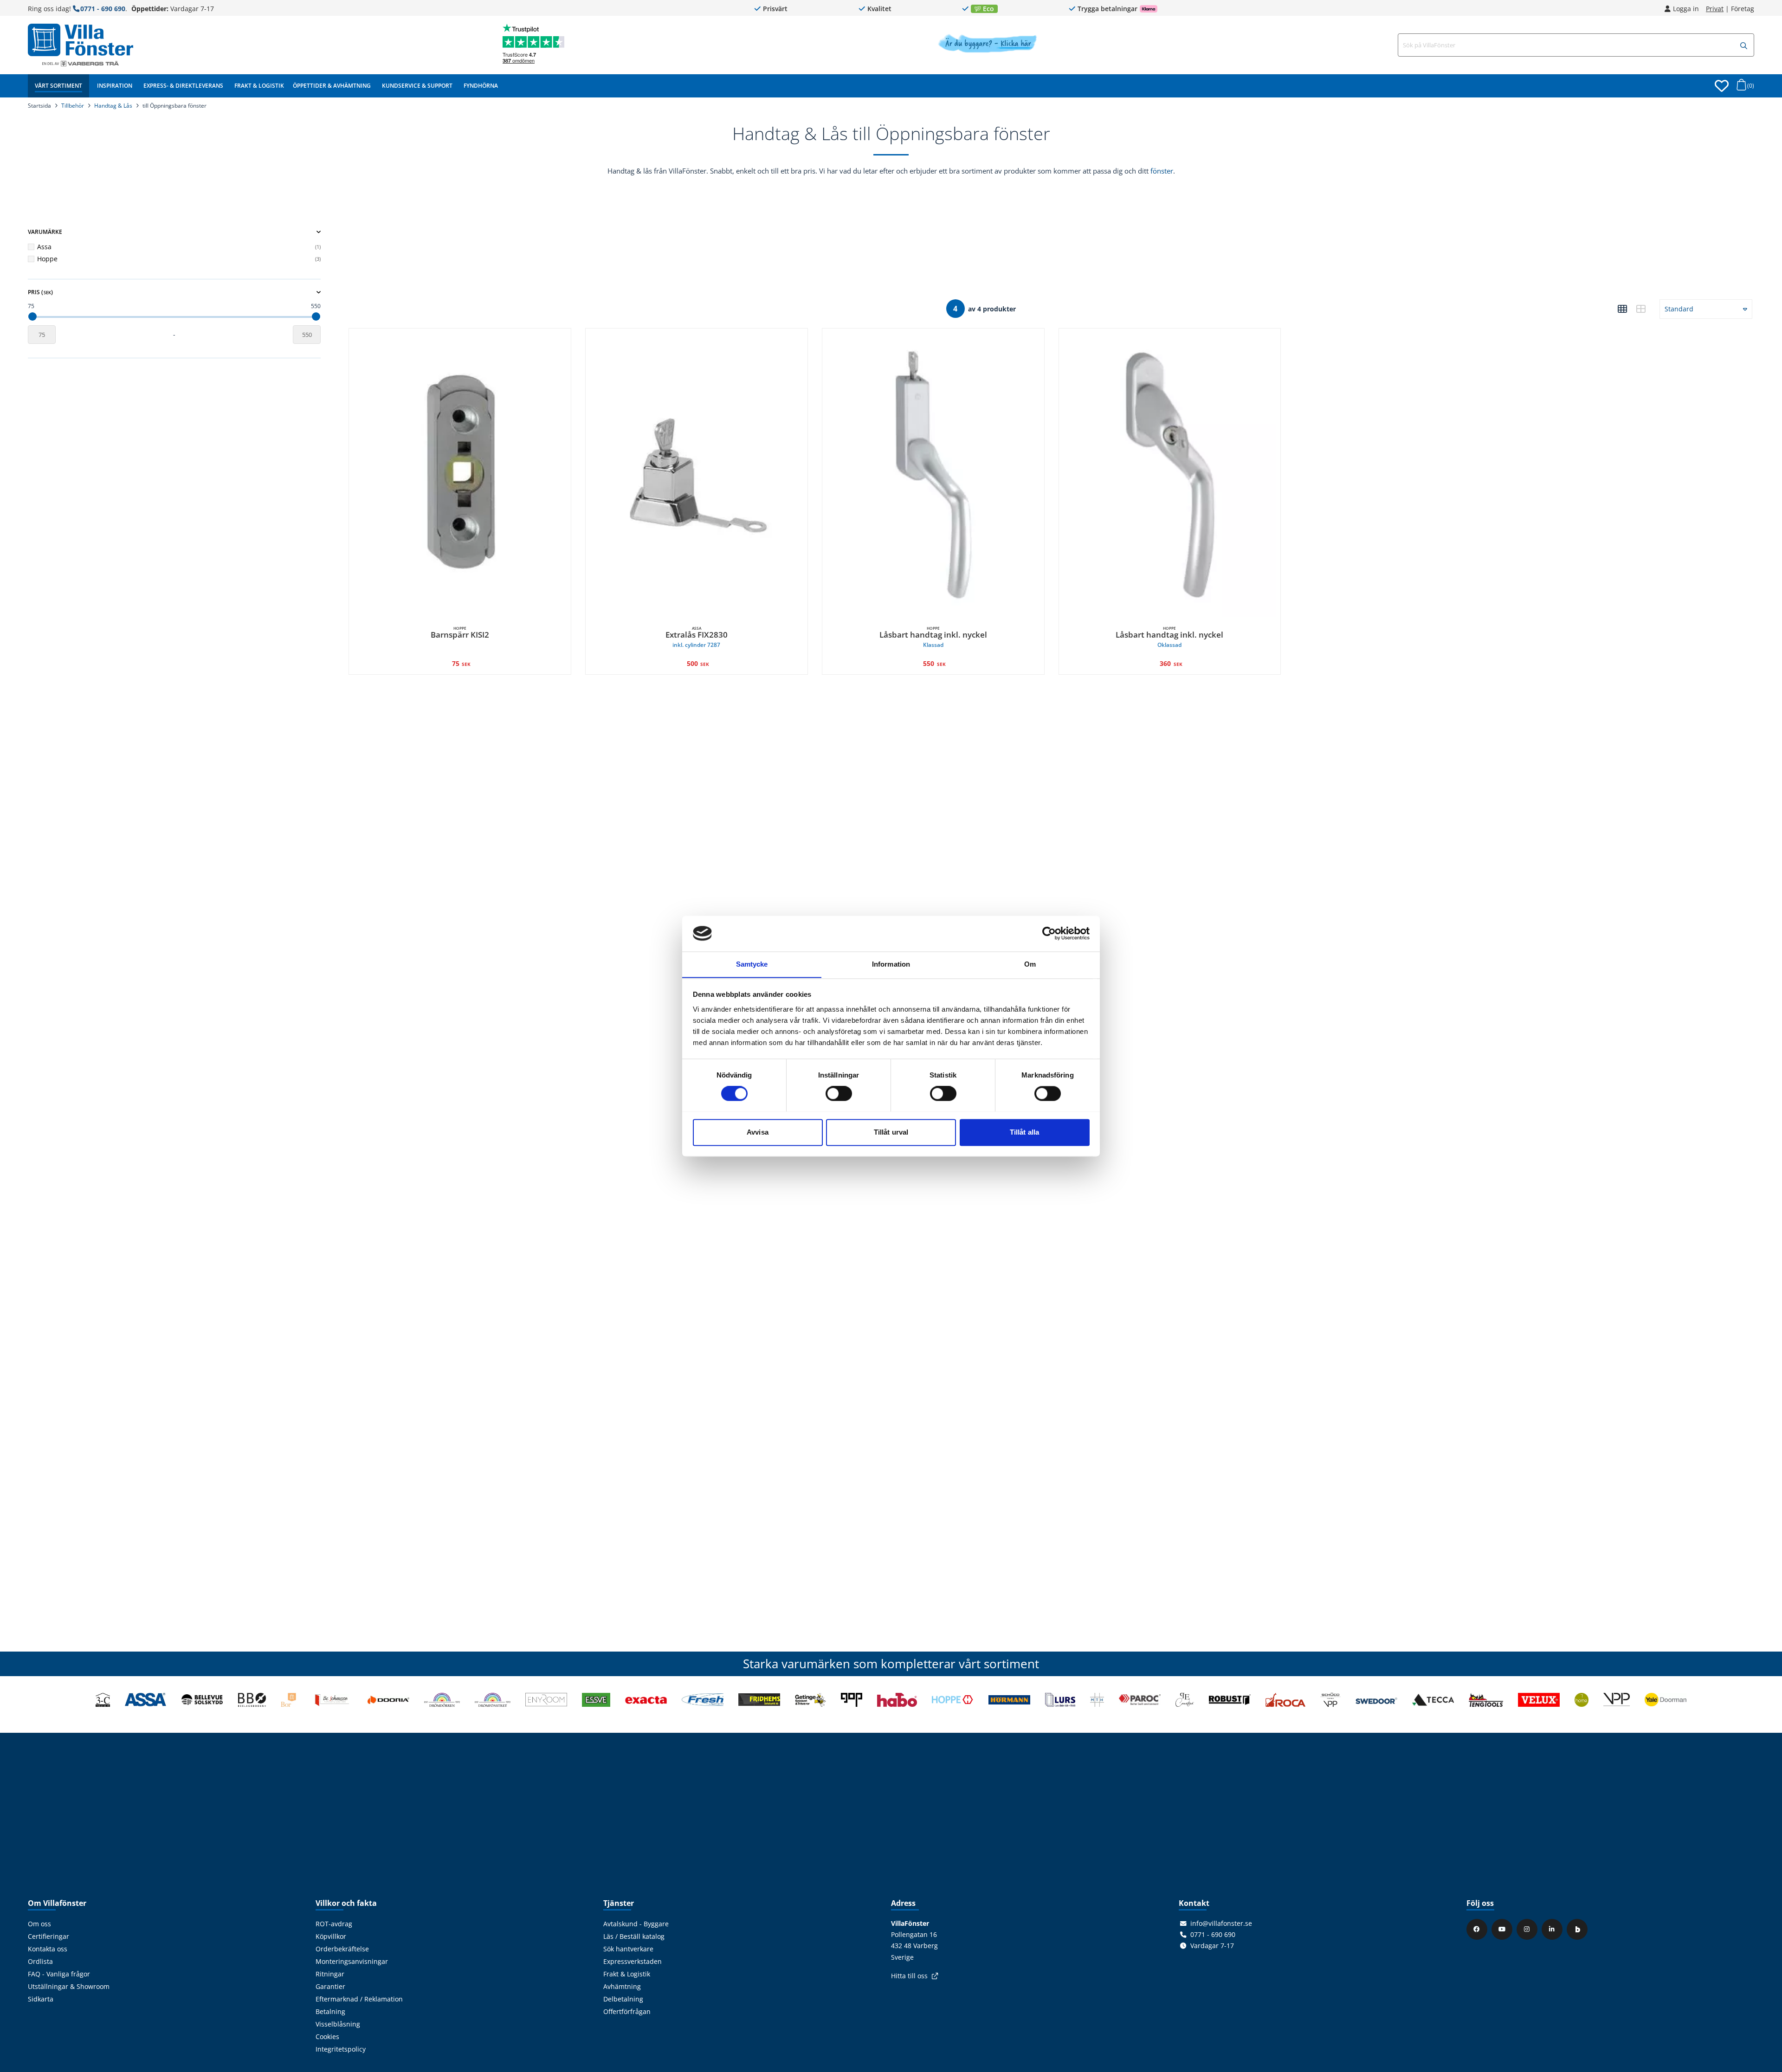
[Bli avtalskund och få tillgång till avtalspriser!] (987, 50)
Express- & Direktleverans (183, 86)
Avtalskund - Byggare (636, 1924)
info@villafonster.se (1221, 1924)
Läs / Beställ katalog (634, 1936)
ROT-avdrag (334, 1924)
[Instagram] (1528, 1929)
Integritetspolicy (341, 2049)
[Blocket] (1578, 1929)
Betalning (330, 2012)
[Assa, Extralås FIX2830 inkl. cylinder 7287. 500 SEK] (697, 475)
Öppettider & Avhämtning (332, 86)
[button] (1744, 46)
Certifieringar (48, 1936)
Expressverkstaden (633, 1962)
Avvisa (758, 1132)
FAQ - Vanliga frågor (59, 1974)
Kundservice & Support (417, 86)
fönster (1162, 171)
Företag (1743, 9)
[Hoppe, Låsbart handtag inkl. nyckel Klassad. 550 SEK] (933, 475)
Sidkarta (41, 1999)
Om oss (39, 1924)
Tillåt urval (891, 1132)
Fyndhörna (481, 86)
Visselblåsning (338, 2024)
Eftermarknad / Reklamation (359, 1999)
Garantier (330, 1987)
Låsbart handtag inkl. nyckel (933, 637)
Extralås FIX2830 (697, 637)
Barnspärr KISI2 (460, 633)
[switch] (839, 1093)
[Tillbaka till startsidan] (81, 40)
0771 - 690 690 (103, 9)
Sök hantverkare (628, 1949)
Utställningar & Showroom (69, 1987)
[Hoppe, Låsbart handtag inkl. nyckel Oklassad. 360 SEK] (1170, 475)
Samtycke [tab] (752, 964)
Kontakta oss (48, 1949)
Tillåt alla (1024, 1132)
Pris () (40, 292)
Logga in (1686, 9)
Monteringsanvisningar (352, 1962)
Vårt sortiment (58, 86)
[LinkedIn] (1553, 1929)
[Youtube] (1503, 1929)
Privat (1715, 9)
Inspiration (115, 86)
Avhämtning (622, 1987)
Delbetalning (623, 1999)
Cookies (327, 2037)
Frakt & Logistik (259, 86)
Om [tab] (1030, 964)
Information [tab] (891, 964)
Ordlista (40, 1962)
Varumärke (45, 232)
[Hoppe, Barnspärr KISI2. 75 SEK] (460, 475)
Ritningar (330, 1974)
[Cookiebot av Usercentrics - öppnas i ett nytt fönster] (1049, 933)
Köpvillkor (331, 1936)
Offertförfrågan (627, 2012)
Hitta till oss (909, 1976)
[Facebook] (1478, 1929)
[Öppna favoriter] (1722, 86)
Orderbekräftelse (342, 1949)
